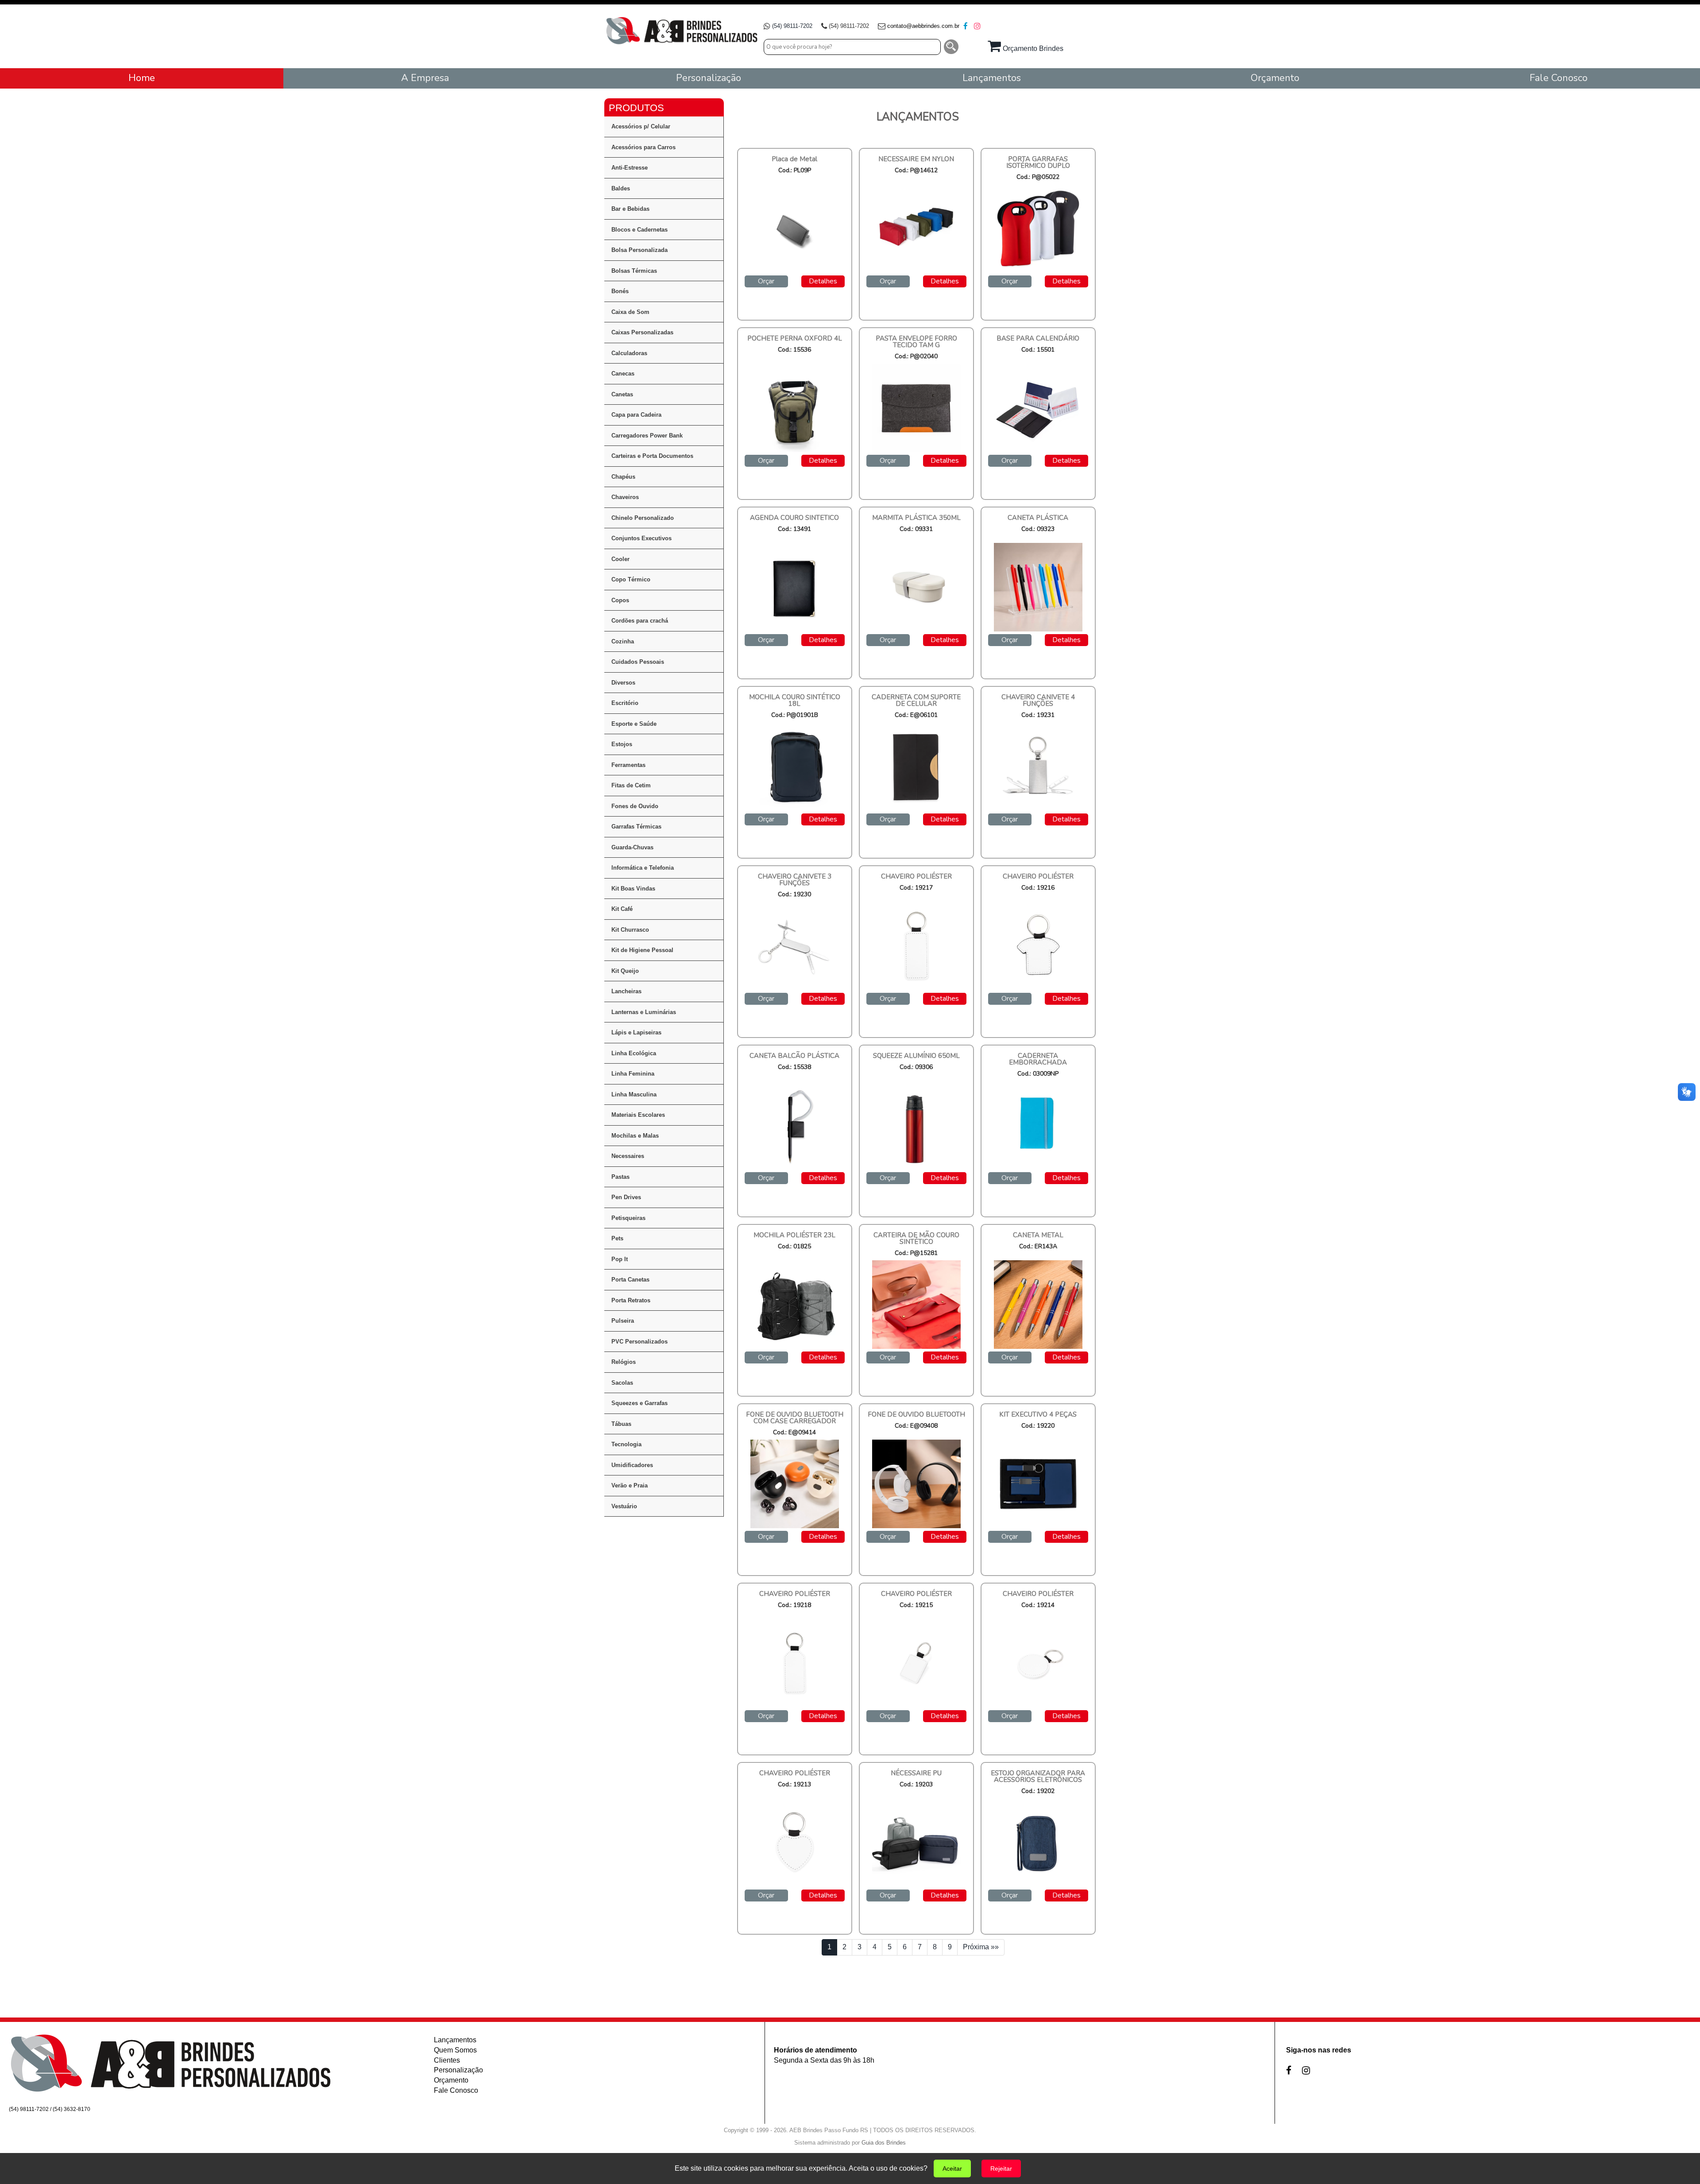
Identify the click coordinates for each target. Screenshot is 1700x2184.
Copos (620, 600)
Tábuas (621, 1424)
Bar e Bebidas (630, 209)
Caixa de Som (630, 312)
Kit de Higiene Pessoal (642, 950)
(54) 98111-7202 (792, 26)
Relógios (624, 1362)
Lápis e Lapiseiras (636, 1032)
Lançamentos (455, 2040)
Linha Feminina (633, 1074)
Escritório (625, 703)
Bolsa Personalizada (639, 250)
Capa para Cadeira (636, 415)
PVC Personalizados (639, 1342)
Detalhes (823, 281)
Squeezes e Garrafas (639, 1403)
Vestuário (624, 1506)
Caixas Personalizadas (642, 332)
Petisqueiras (628, 1218)
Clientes (447, 2060)
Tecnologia (626, 1444)
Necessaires (628, 1156)
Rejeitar (1001, 2169)
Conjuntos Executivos (641, 538)
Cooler (620, 559)
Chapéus (623, 477)
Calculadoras (629, 353)
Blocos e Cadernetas (639, 230)
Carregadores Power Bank (647, 436)
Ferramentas (628, 765)
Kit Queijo (625, 971)
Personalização (458, 2070)
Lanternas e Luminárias (644, 1012)
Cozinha (623, 641)
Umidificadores (632, 1465)
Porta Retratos (631, 1300)
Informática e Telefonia (643, 868)
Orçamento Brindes (1032, 48)
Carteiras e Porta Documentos (652, 456)
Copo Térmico (631, 579)
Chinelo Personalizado (643, 518)
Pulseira (623, 1321)
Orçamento (451, 2080)
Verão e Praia (630, 1485)
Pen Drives (626, 1197)
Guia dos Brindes (884, 2143)
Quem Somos (455, 2050)
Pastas (620, 1177)
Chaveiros (625, 497)
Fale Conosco (456, 2090)
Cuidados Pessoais (638, 662)
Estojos (622, 744)
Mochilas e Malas (635, 1136)
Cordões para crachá (640, 621)
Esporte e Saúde (634, 724)
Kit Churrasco (630, 930)
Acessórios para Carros (643, 147)
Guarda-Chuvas (632, 847)
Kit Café (622, 909)
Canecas (623, 374)
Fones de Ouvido (635, 806)
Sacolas (622, 1383)
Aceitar (952, 2169)
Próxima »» (981, 1947)
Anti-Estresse (630, 168)
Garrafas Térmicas (636, 827)
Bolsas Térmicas (634, 271)
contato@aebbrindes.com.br (923, 26)
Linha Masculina (634, 1094)
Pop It (620, 1259)
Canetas (622, 394)
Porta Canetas (630, 1280)
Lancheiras (626, 991)
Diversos (623, 683)
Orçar (766, 281)
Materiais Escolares (638, 1115)
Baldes (621, 188)
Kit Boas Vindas (633, 889)
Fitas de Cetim (631, 785)
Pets (617, 1238)
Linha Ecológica (634, 1053)
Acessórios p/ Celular (641, 126)
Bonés (620, 291)
